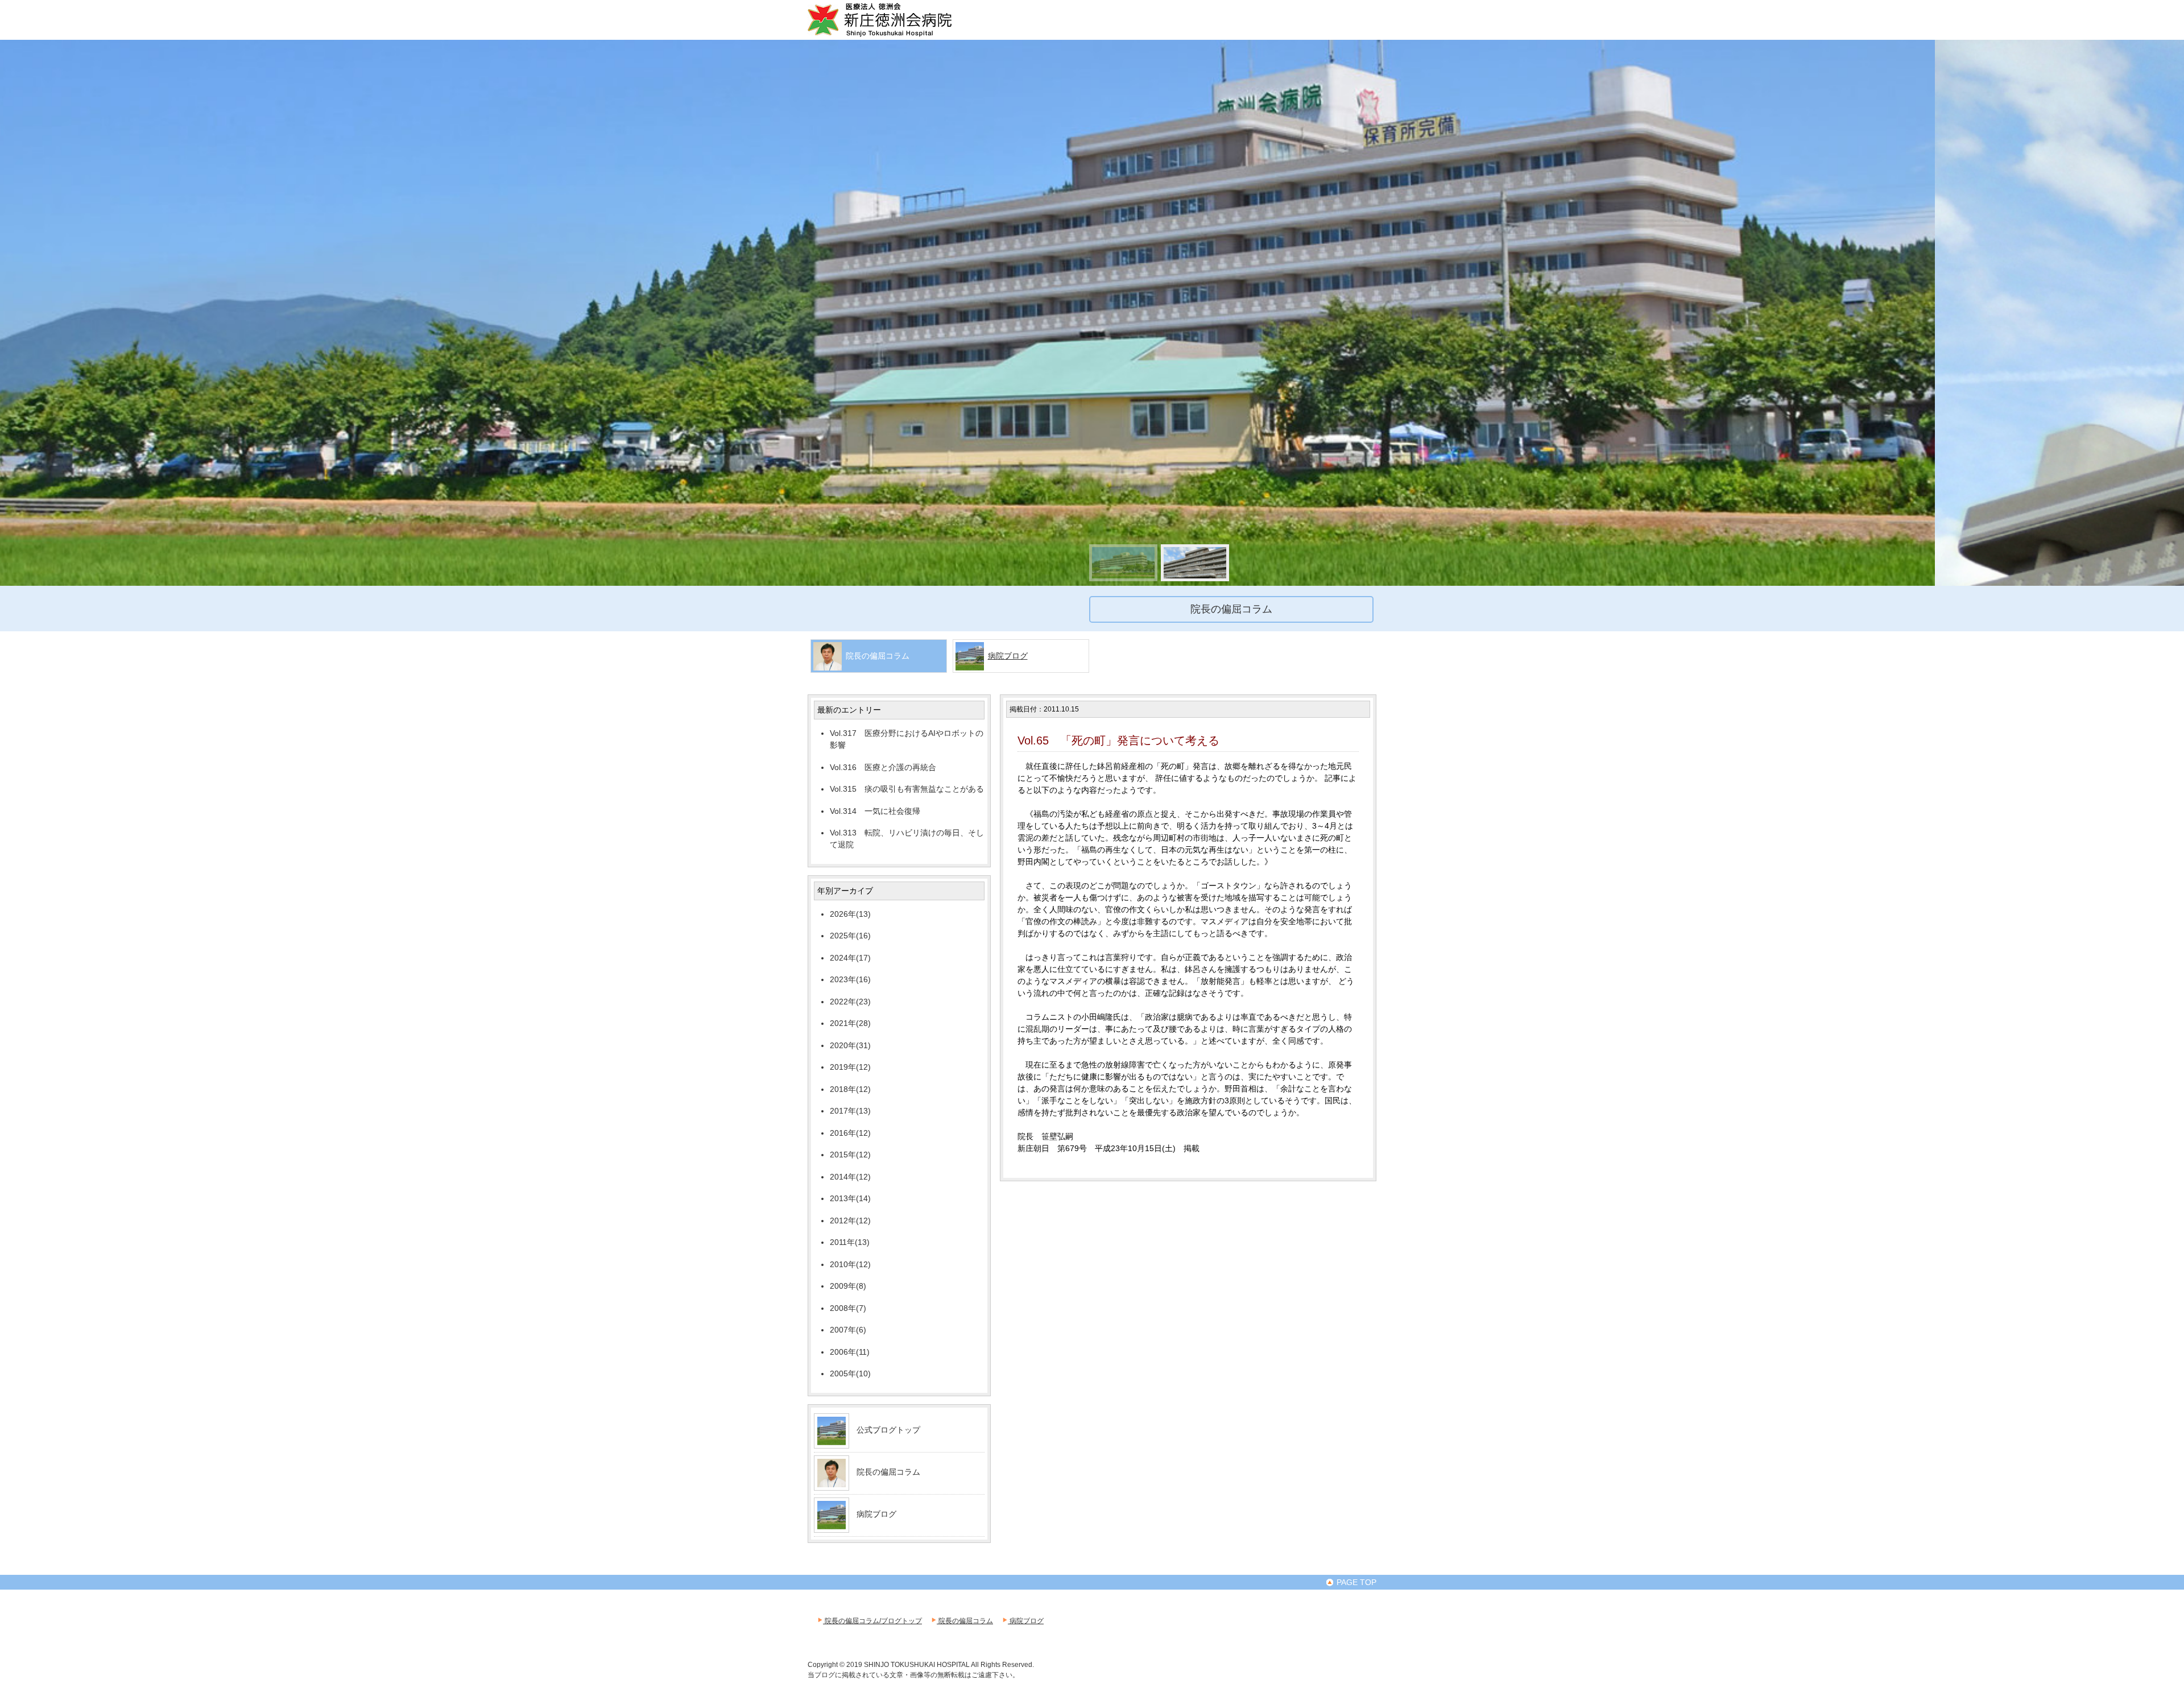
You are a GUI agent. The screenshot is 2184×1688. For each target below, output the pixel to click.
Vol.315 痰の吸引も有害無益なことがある (907, 789)
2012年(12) (850, 1221)
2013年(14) (850, 1198)
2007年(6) (848, 1330)
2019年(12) (850, 1067)
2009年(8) (848, 1286)
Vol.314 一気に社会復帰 (875, 811)
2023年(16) (850, 979)
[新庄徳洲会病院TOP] (896, 35)
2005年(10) (850, 1373)
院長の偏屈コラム (888, 1472)
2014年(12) (850, 1177)
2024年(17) (850, 958)
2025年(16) (850, 936)
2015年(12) (850, 1155)
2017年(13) (850, 1111)
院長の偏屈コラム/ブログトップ (872, 1621)
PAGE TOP (1355, 1582)
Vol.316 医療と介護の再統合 (883, 767)
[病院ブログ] (832, 1525)
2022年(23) (850, 1002)
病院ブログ (1008, 656)
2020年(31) (850, 1045)
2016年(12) (850, 1133)
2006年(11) (850, 1352)
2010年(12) (850, 1264)
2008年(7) (848, 1308)
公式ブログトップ (888, 1430)
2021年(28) (850, 1023)
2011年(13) (850, 1242)
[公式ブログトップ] (832, 1441)
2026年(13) (850, 914)
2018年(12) (850, 1089)
